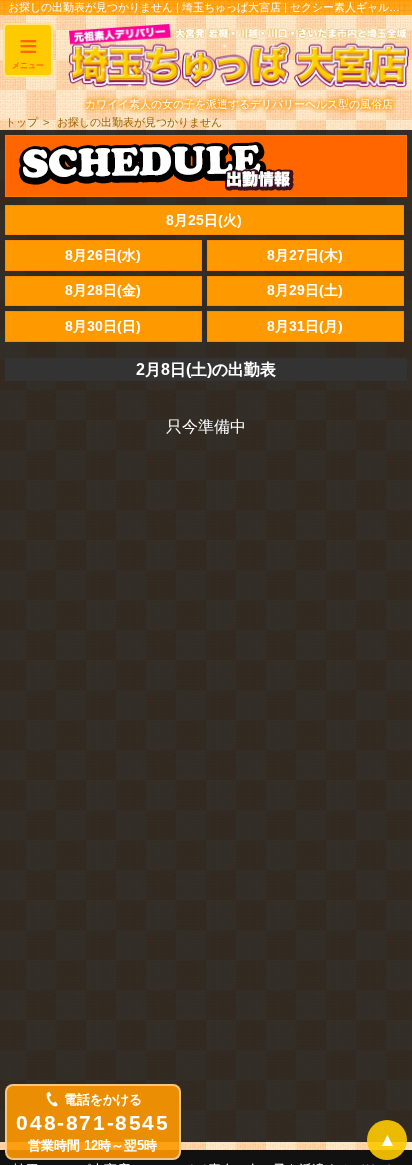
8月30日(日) (103, 326)
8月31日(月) (305, 326)
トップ (21, 122)
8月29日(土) (305, 290)
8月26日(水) (103, 255)
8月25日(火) (204, 220)
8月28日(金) (103, 290)
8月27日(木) (305, 255)
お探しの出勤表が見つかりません (139, 122)
